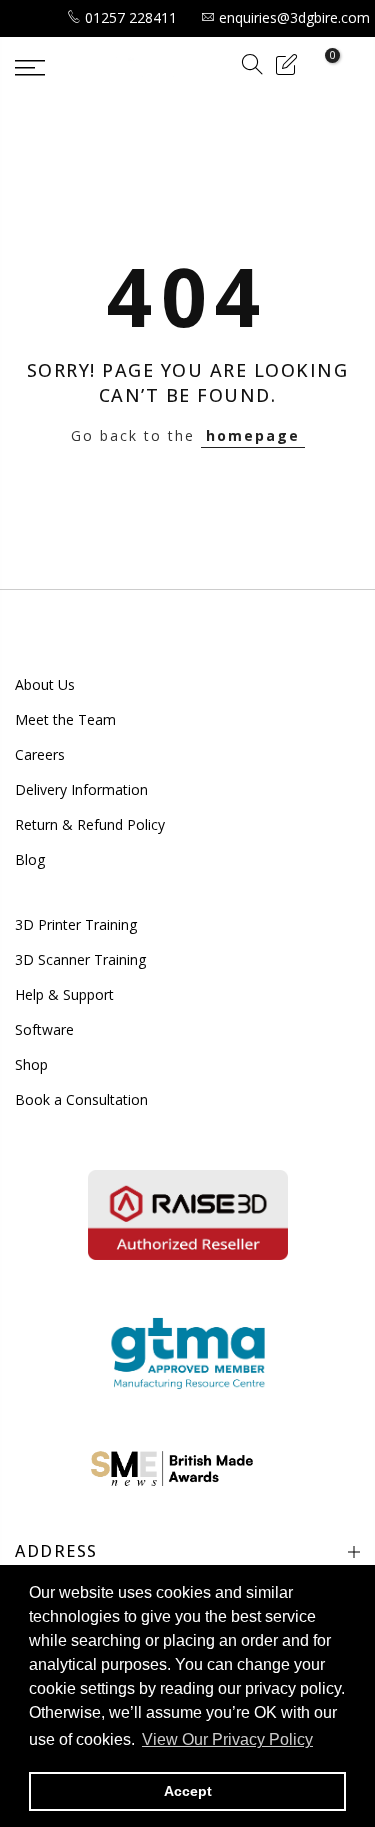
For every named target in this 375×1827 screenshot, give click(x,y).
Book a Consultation (81, 1099)
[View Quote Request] (286, 67)
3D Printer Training (76, 924)
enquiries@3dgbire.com (294, 17)
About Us (45, 684)
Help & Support (64, 994)
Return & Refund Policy (90, 824)
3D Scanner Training (80, 959)
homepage (253, 435)
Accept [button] (188, 1791)
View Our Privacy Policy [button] (227, 1739)
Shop (31, 1064)
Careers (40, 754)
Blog (30, 859)
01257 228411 (131, 17)
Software (44, 1029)
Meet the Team (65, 719)
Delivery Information (81, 789)
